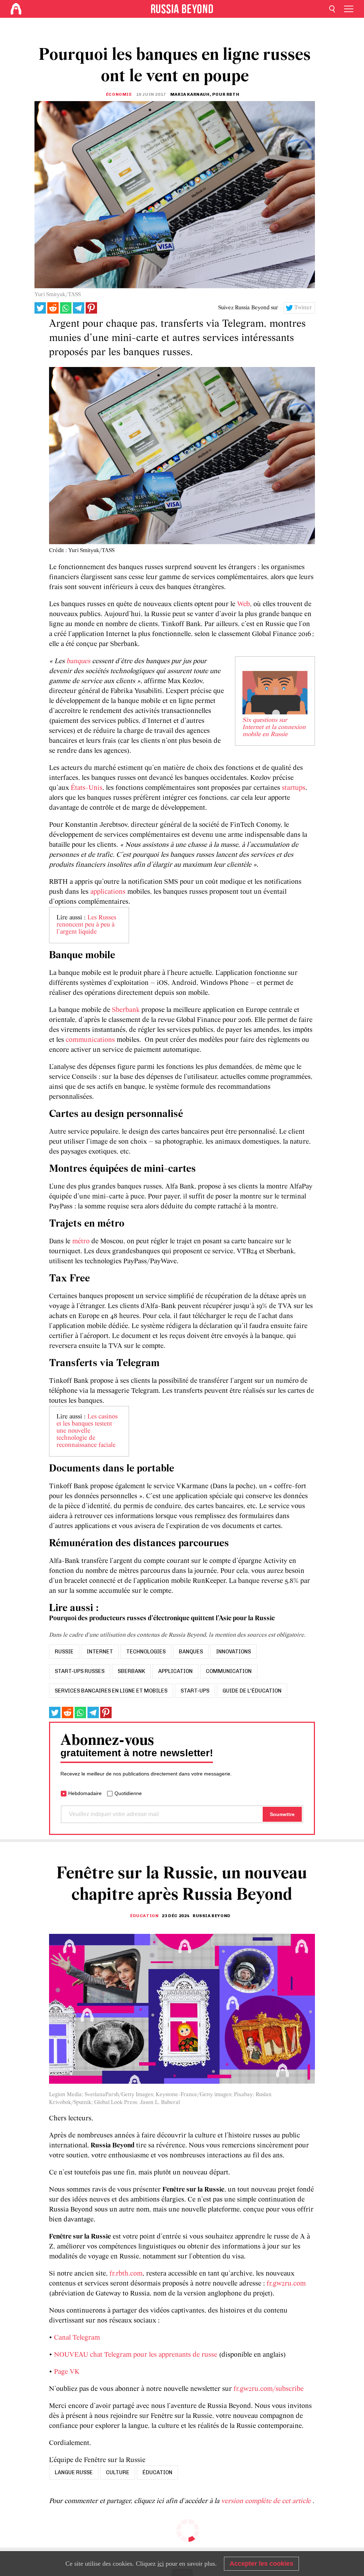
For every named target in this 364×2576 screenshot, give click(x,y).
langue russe (74, 2472)
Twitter (303, 308)
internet (100, 1652)
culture (118, 2472)
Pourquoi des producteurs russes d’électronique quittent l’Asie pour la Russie (162, 1618)
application (175, 1671)
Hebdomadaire (85, 1793)
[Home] (16, 9)
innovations (234, 1652)
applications (108, 892)
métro (81, 1242)
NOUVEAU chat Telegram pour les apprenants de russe (136, 2355)
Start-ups (195, 1691)
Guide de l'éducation (252, 1691)
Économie (119, 94)
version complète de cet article (267, 2501)
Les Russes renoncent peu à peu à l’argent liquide (86, 925)
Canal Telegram (77, 2338)
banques (78, 661)
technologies (146, 1652)
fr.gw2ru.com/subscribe (269, 2389)
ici (161, 2564)
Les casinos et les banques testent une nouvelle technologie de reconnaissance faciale (87, 1431)
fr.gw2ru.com (286, 2284)
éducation (157, 2472)
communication (229, 1671)
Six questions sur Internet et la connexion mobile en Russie (274, 728)
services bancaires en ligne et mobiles (111, 1691)
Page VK (67, 2372)
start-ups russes (80, 1671)
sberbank (131, 1671)
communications (90, 1040)
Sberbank (126, 1010)
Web (243, 604)
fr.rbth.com (126, 2274)
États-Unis (87, 788)
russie (64, 1652)
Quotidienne (128, 1793)
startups (294, 788)
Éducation (144, 1916)
